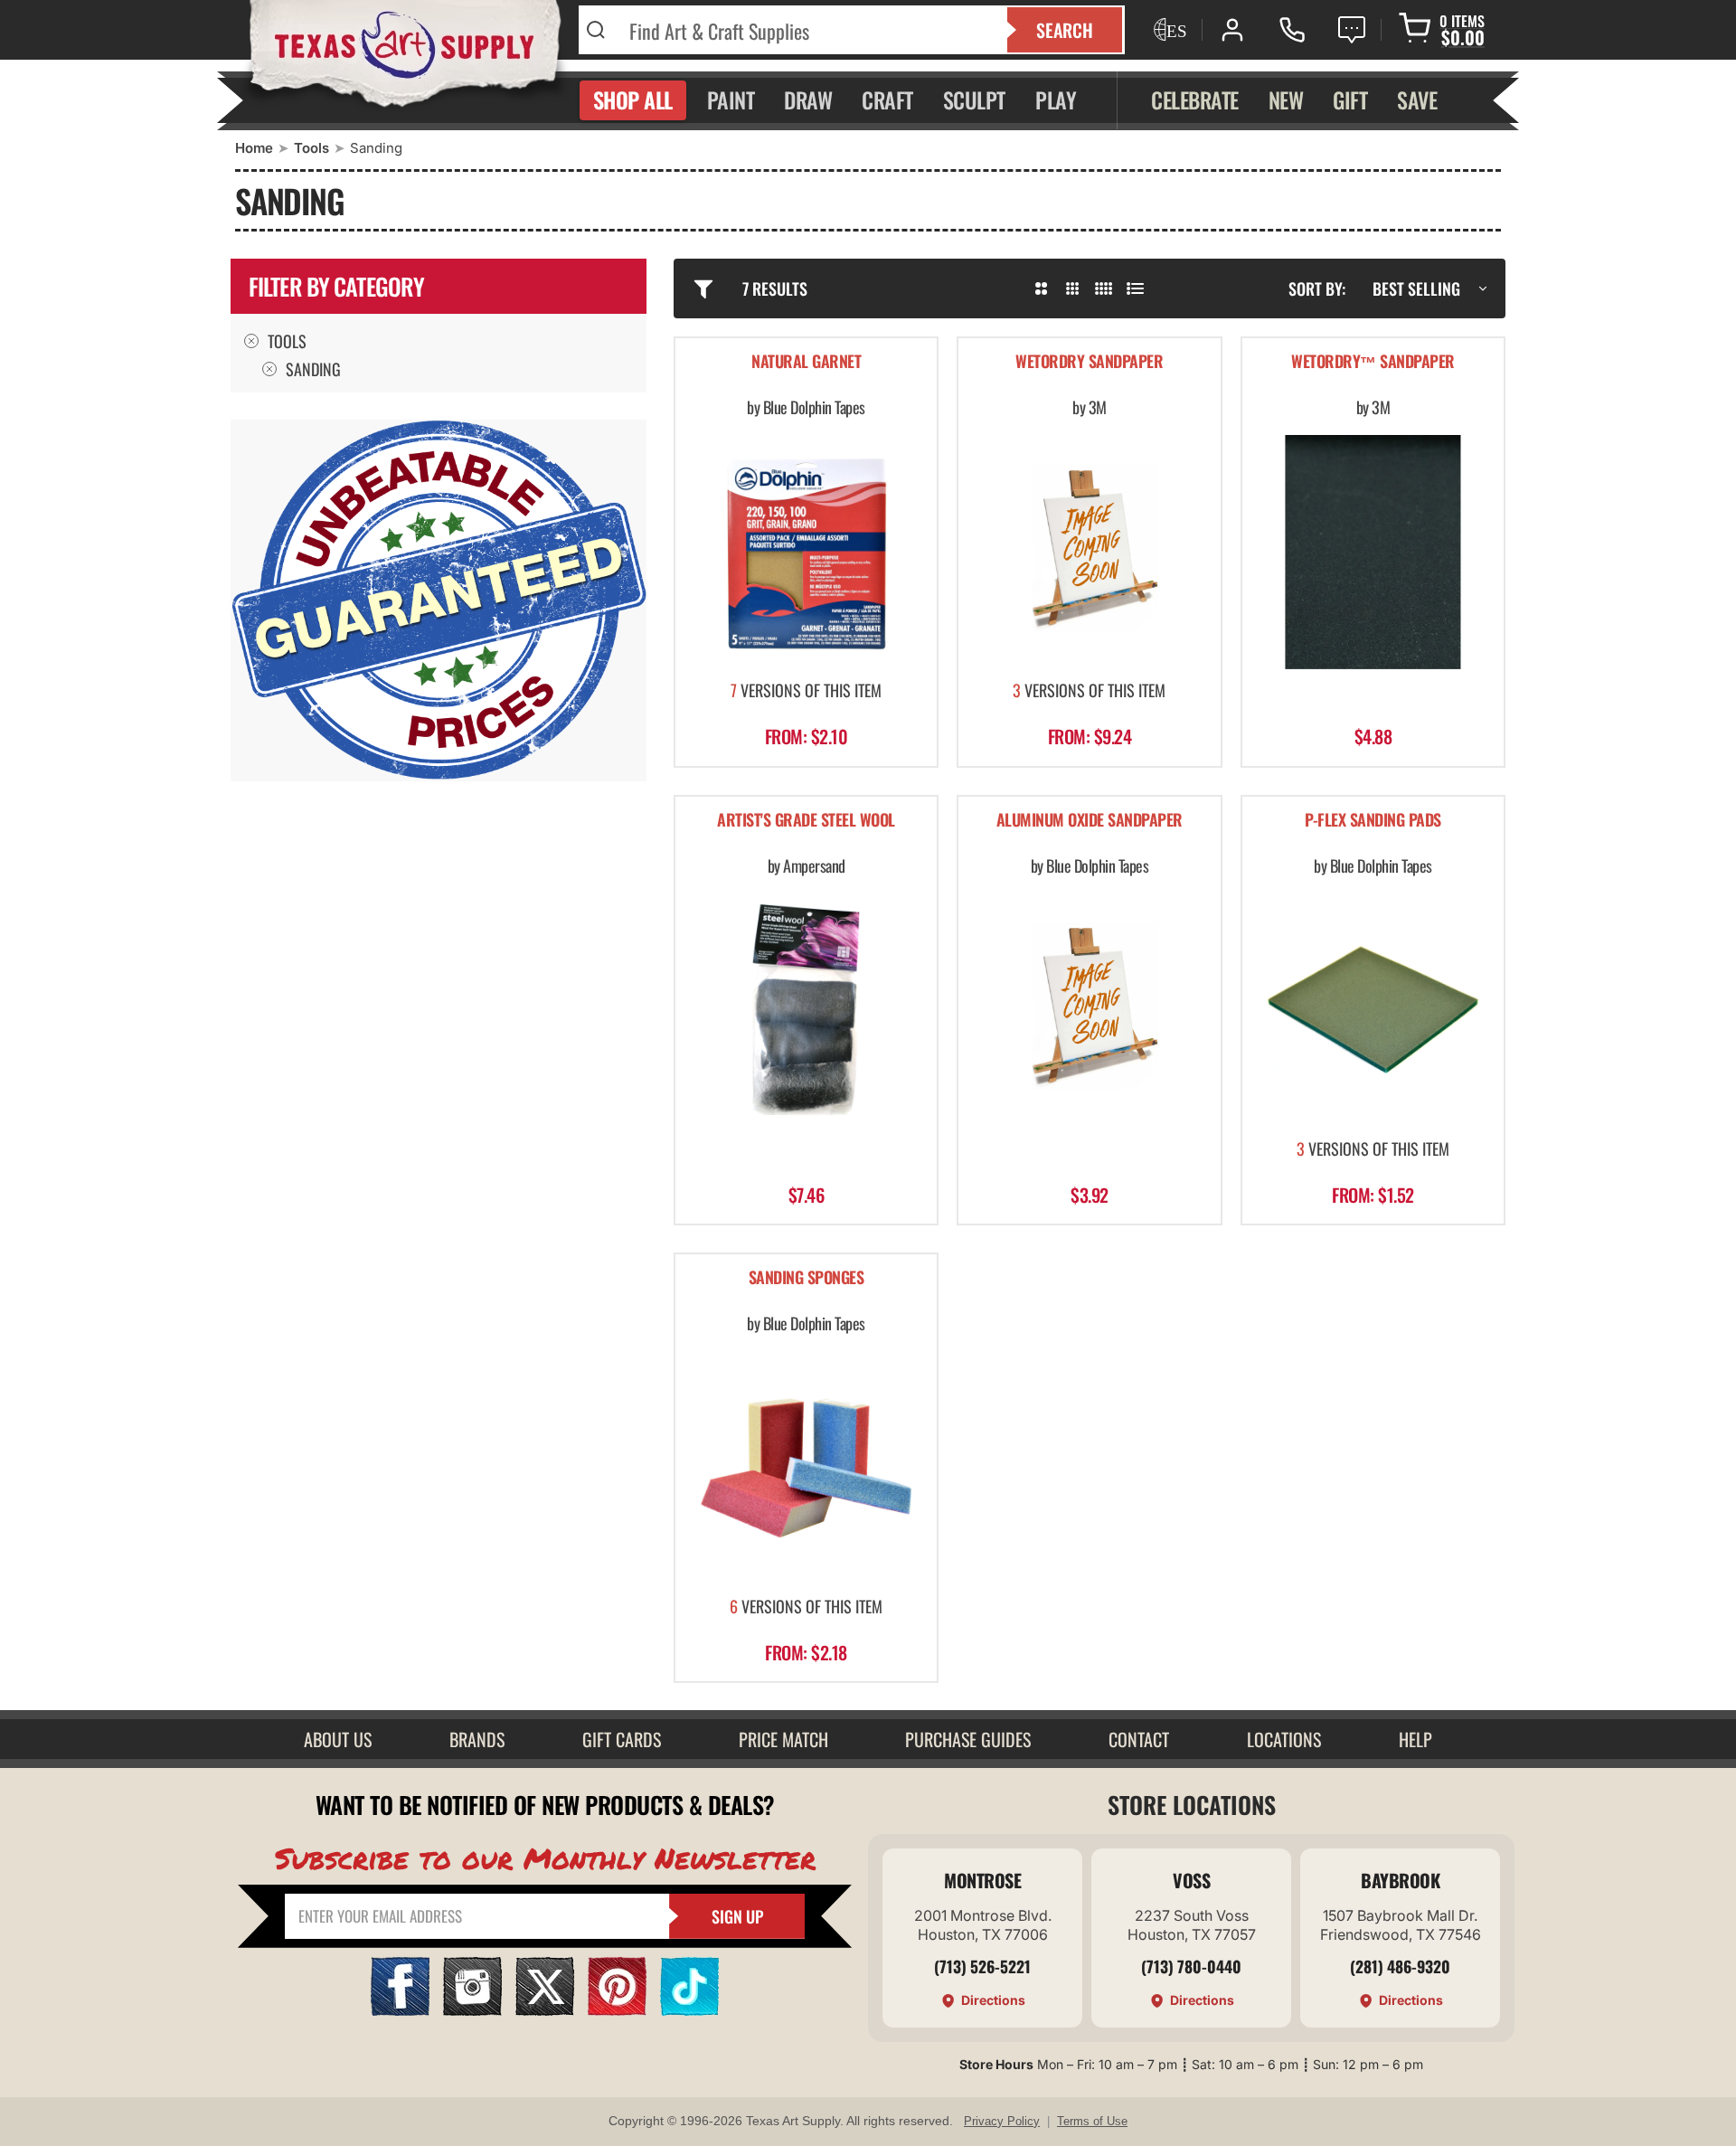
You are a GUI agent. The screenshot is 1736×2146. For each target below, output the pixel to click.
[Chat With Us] (1352, 30)
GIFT (1350, 99)
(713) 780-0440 (1191, 1966)
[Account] (1232, 30)
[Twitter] (545, 2010)
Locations (1284, 1739)
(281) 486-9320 (1400, 1966)
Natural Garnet (806, 362)
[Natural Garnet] (806, 552)
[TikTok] (689, 2010)
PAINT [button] (731, 99)
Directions (993, 2000)
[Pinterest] (617, 2010)
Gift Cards (622, 1739)
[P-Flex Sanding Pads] (1373, 1010)
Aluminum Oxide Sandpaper (1090, 821)
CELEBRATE (1195, 99)
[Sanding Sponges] (806, 1468)
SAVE (1417, 99)
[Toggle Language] (1168, 30)
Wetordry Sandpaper (1089, 362)
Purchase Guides (968, 1739)
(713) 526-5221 (982, 1966)
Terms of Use (1092, 2121)
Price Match (783, 1739)
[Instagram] (472, 2010)
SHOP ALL (633, 99)
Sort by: (1317, 288)
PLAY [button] (1056, 99)
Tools (311, 148)
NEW (1286, 99)
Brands (477, 1739)
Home (254, 148)
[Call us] (1292, 30)
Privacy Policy (1002, 2121)
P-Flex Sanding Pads (1373, 821)
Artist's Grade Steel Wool (806, 821)
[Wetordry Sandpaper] (1089, 552)
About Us (338, 1739)
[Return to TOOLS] (269, 369)
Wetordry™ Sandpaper (1373, 362)
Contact (1139, 1739)
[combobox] (807, 30)
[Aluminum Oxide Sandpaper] (1089, 1010)
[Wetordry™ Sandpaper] (1373, 552)
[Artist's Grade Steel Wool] (806, 1010)
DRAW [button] (808, 99)
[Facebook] (400, 2010)
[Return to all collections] (251, 341)
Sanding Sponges (807, 1278)
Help (1415, 1739)
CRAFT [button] (887, 99)
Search (1065, 30)
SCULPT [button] (974, 99)
